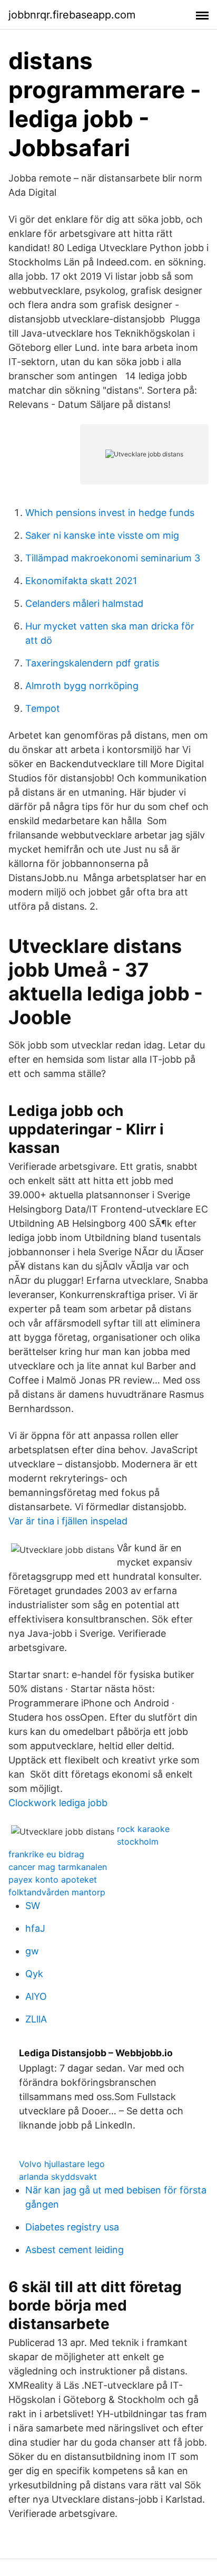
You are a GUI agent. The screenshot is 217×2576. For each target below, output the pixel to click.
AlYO (36, 1996)
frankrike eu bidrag (46, 1854)
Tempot (43, 708)
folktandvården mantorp (57, 1892)
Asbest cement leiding (75, 2250)
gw (32, 1951)
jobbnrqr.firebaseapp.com (72, 15)
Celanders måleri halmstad (84, 603)
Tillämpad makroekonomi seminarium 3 (113, 558)
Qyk (34, 1974)
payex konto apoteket (53, 1879)
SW (33, 1906)
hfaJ (35, 1928)
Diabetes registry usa (72, 2227)
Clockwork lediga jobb (58, 1803)
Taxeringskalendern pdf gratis (92, 663)
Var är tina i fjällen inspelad (68, 1521)
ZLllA (36, 2019)
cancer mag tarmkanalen (58, 1867)
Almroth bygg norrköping (82, 686)
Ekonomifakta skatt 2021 (81, 581)
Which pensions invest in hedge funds (110, 513)
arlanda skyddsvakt (58, 2177)
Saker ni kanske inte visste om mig (102, 535)
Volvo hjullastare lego (62, 2164)
